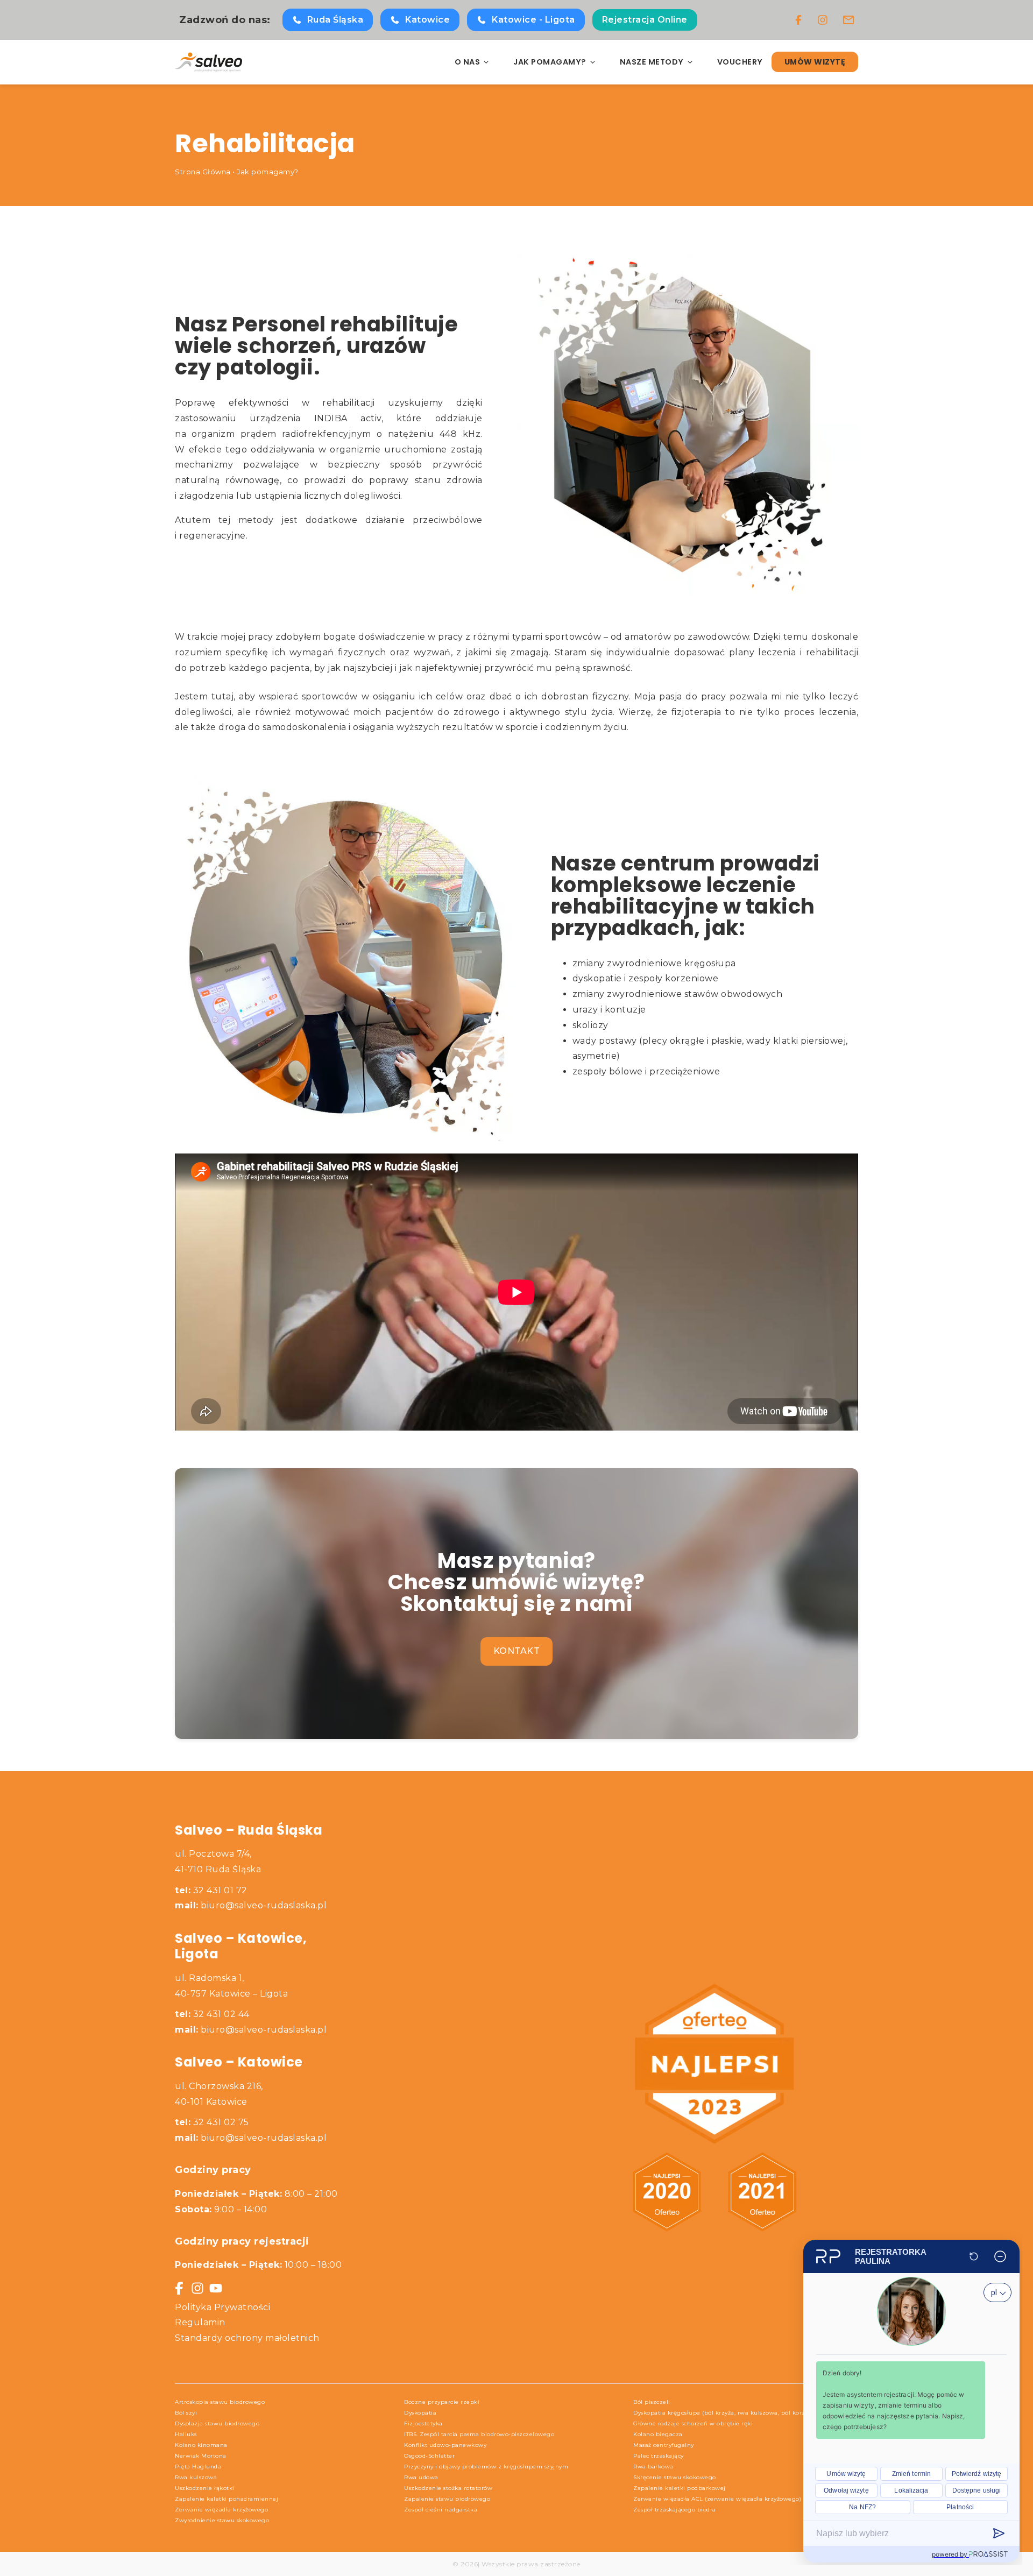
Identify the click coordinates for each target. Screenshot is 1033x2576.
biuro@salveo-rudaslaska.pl (264, 1905)
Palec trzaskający (659, 2456)
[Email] (848, 20)
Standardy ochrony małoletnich (247, 2338)
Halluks (186, 2434)
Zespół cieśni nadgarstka (441, 2510)
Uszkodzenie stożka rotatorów (448, 2488)
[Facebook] (798, 20)
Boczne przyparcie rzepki (442, 2402)
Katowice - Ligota (533, 20)
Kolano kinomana (201, 2445)
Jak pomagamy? (268, 172)
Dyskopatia (420, 2413)
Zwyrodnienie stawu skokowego (222, 2520)
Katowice (427, 20)
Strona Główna (203, 172)
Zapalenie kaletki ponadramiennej (227, 2499)
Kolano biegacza (658, 2434)
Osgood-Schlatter (429, 2456)
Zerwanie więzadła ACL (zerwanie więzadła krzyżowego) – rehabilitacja (739, 2499)
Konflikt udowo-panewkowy (445, 2445)
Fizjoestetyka (423, 2423)
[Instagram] (823, 20)
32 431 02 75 (212, 2122)
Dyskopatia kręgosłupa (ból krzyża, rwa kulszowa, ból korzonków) (730, 2413)
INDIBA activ (348, 418)
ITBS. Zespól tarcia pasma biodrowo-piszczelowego (479, 2434)
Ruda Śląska (335, 20)
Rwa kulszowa (196, 2477)
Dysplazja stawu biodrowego (217, 2423)
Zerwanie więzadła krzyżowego (221, 2510)
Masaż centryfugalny (664, 2445)
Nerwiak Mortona (201, 2456)
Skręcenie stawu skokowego (675, 2477)
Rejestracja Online (645, 20)
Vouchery (740, 62)
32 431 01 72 (211, 1890)
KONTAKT (517, 1651)
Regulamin (200, 2322)
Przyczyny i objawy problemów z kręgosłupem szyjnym (486, 2467)
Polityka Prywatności (222, 2307)
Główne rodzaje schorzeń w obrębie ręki (693, 2423)
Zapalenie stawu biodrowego (447, 2499)
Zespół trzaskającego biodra (675, 2510)
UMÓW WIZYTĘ (815, 62)
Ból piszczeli (652, 2402)
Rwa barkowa (653, 2467)
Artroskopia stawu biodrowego (220, 2402)
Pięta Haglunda (198, 2467)
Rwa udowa (421, 2477)
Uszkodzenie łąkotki (205, 2488)
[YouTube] (216, 2288)
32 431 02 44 (212, 2014)
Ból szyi (186, 2413)
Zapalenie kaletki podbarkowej (680, 2488)
